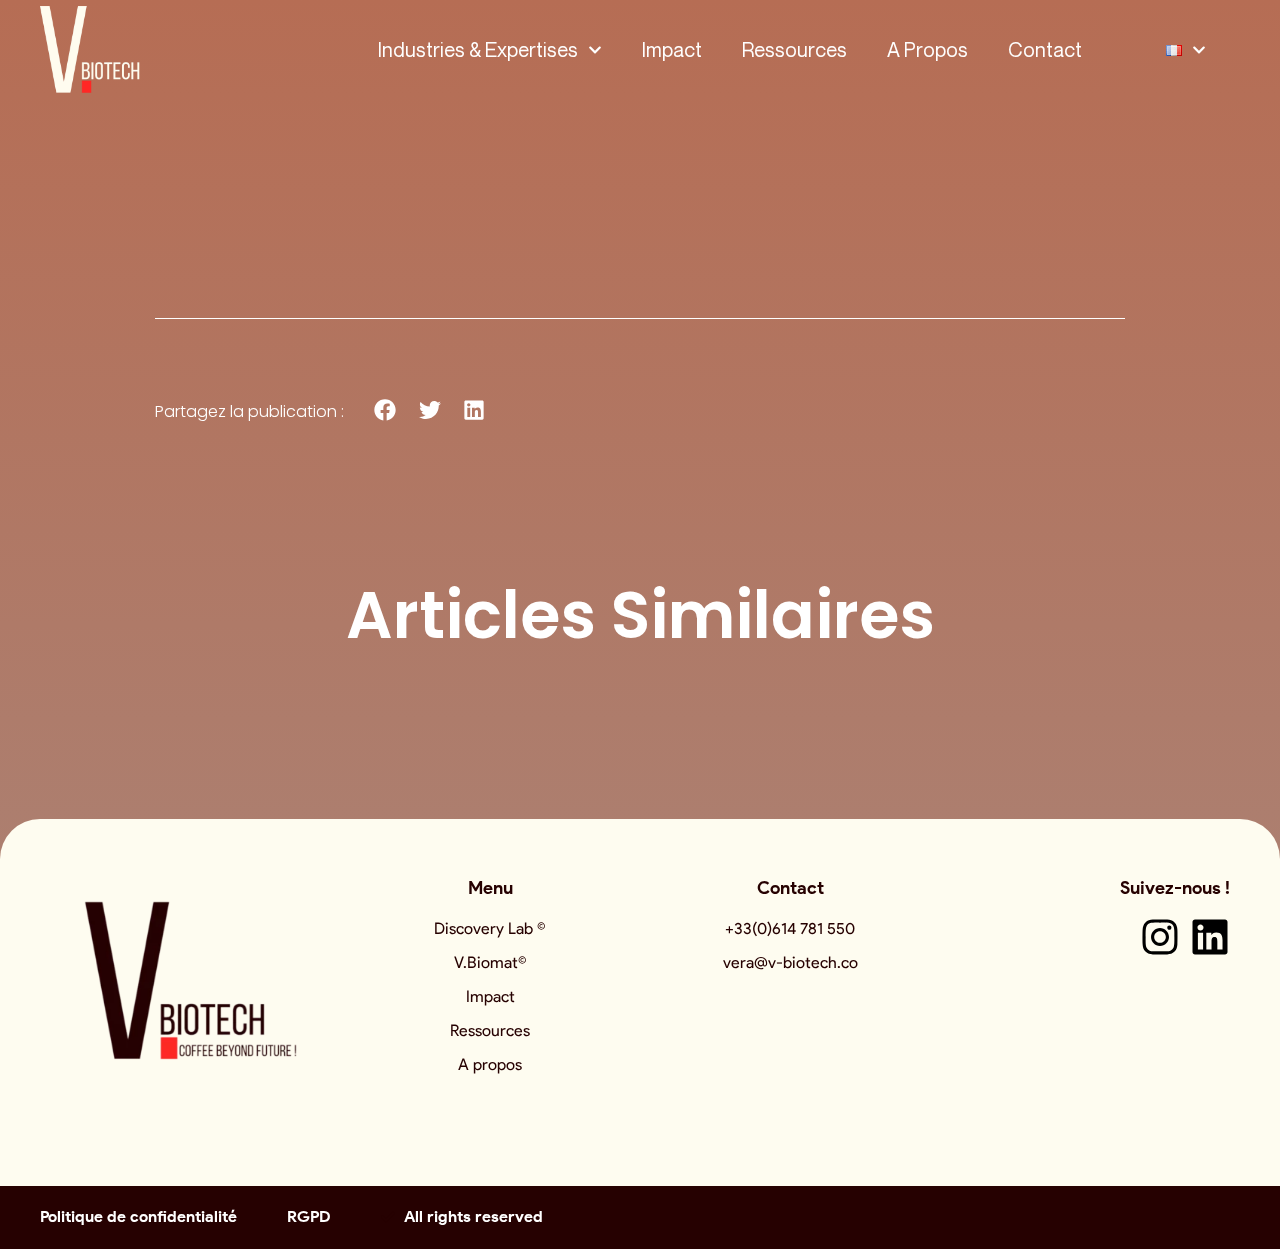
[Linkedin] (1210, 937)
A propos (927, 49)
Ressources (794, 49)
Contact (1045, 49)
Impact (672, 49)
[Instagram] (1160, 937)
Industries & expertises (478, 49)
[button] (385, 410)
